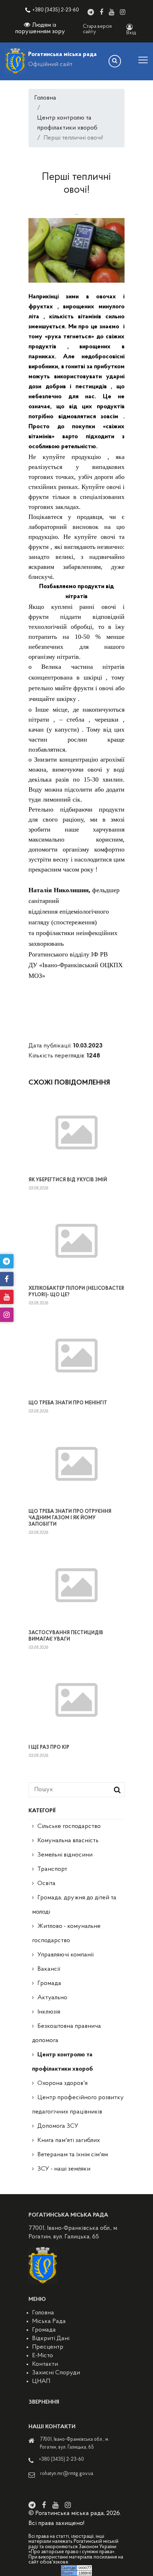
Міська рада (49, 2322)
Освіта (46, 1884)
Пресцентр (48, 2347)
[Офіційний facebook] (101, 12)
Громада (49, 1984)
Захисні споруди (56, 2373)
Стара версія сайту (97, 29)
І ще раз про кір (49, 1747)
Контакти (45, 2364)
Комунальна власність (68, 1841)
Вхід (131, 33)
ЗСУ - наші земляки (64, 2169)
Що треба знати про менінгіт (68, 1403)
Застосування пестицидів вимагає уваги (66, 1636)
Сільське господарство (69, 1827)
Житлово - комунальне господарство (66, 1934)
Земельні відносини (65, 1855)
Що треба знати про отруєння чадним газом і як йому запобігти (70, 1518)
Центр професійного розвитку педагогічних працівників (78, 2105)
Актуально (52, 1998)
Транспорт (52, 1869)
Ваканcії (49, 1969)
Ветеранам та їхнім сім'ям (73, 2155)
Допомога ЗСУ (58, 2126)
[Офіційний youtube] (112, 12)
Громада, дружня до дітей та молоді (74, 1905)
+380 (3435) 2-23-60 (56, 10)
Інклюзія (49, 2012)
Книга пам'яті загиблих (69, 2141)
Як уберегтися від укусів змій (68, 1180)
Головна (45, 98)
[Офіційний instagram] (123, 12)
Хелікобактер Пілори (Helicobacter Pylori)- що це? (76, 1292)
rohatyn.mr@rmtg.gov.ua (67, 2474)
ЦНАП (41, 2381)
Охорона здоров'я (62, 2083)
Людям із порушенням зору (40, 29)
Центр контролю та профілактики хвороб (67, 123)
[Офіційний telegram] (91, 12)
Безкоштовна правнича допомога (67, 2034)
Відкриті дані (51, 2339)
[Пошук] (115, 61)
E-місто (43, 2356)
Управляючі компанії (65, 1955)
